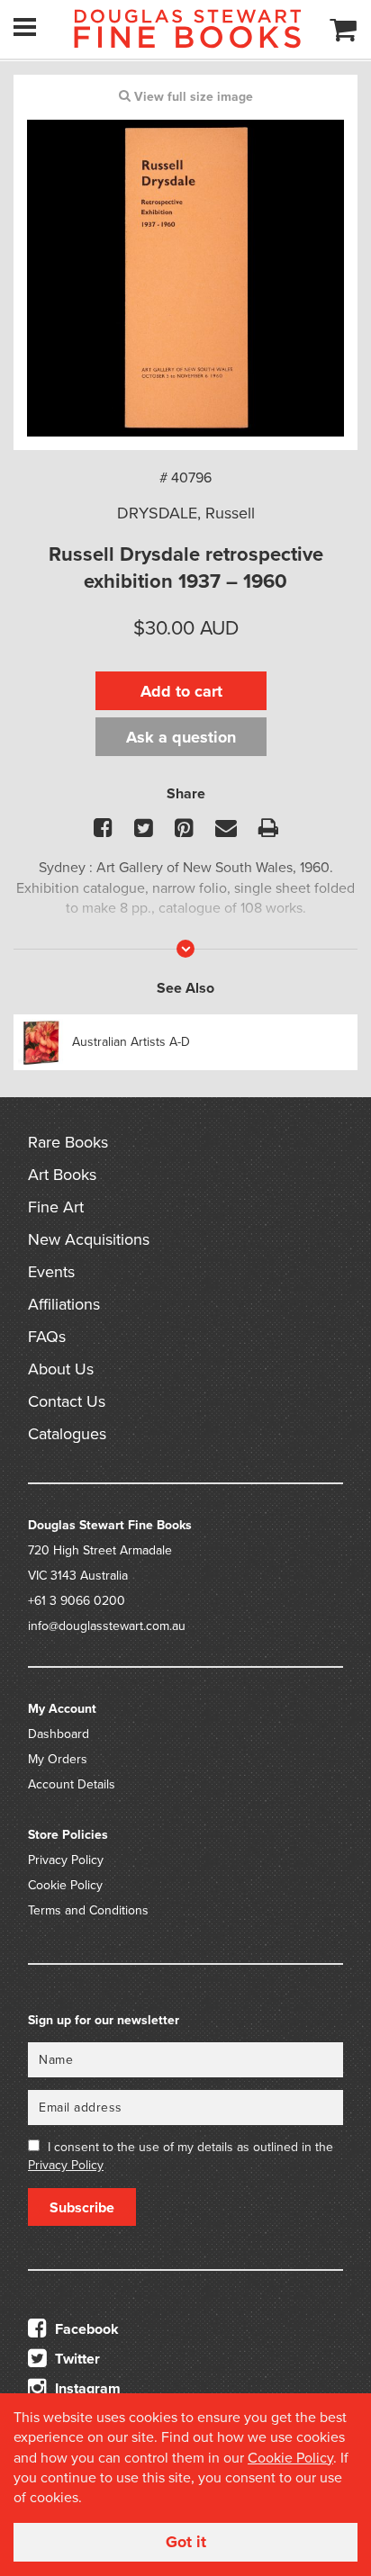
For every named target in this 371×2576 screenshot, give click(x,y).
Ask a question (181, 737)
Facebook (85, 2329)
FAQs (47, 1337)
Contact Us (67, 1401)
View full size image (192, 97)
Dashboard (59, 1734)
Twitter (76, 2359)
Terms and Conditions (88, 1910)
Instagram (86, 2389)
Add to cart (181, 691)
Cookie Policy (65, 1885)
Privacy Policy (66, 1860)
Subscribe (82, 2208)
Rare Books (68, 1142)
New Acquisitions (89, 1239)
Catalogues (67, 1434)
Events (51, 1272)
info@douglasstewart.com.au (107, 1626)
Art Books (62, 1175)
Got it (186, 2542)
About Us (61, 1369)
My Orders (58, 1759)
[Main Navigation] (25, 27)
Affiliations (64, 1304)
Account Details (72, 1784)
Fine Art (56, 1207)
